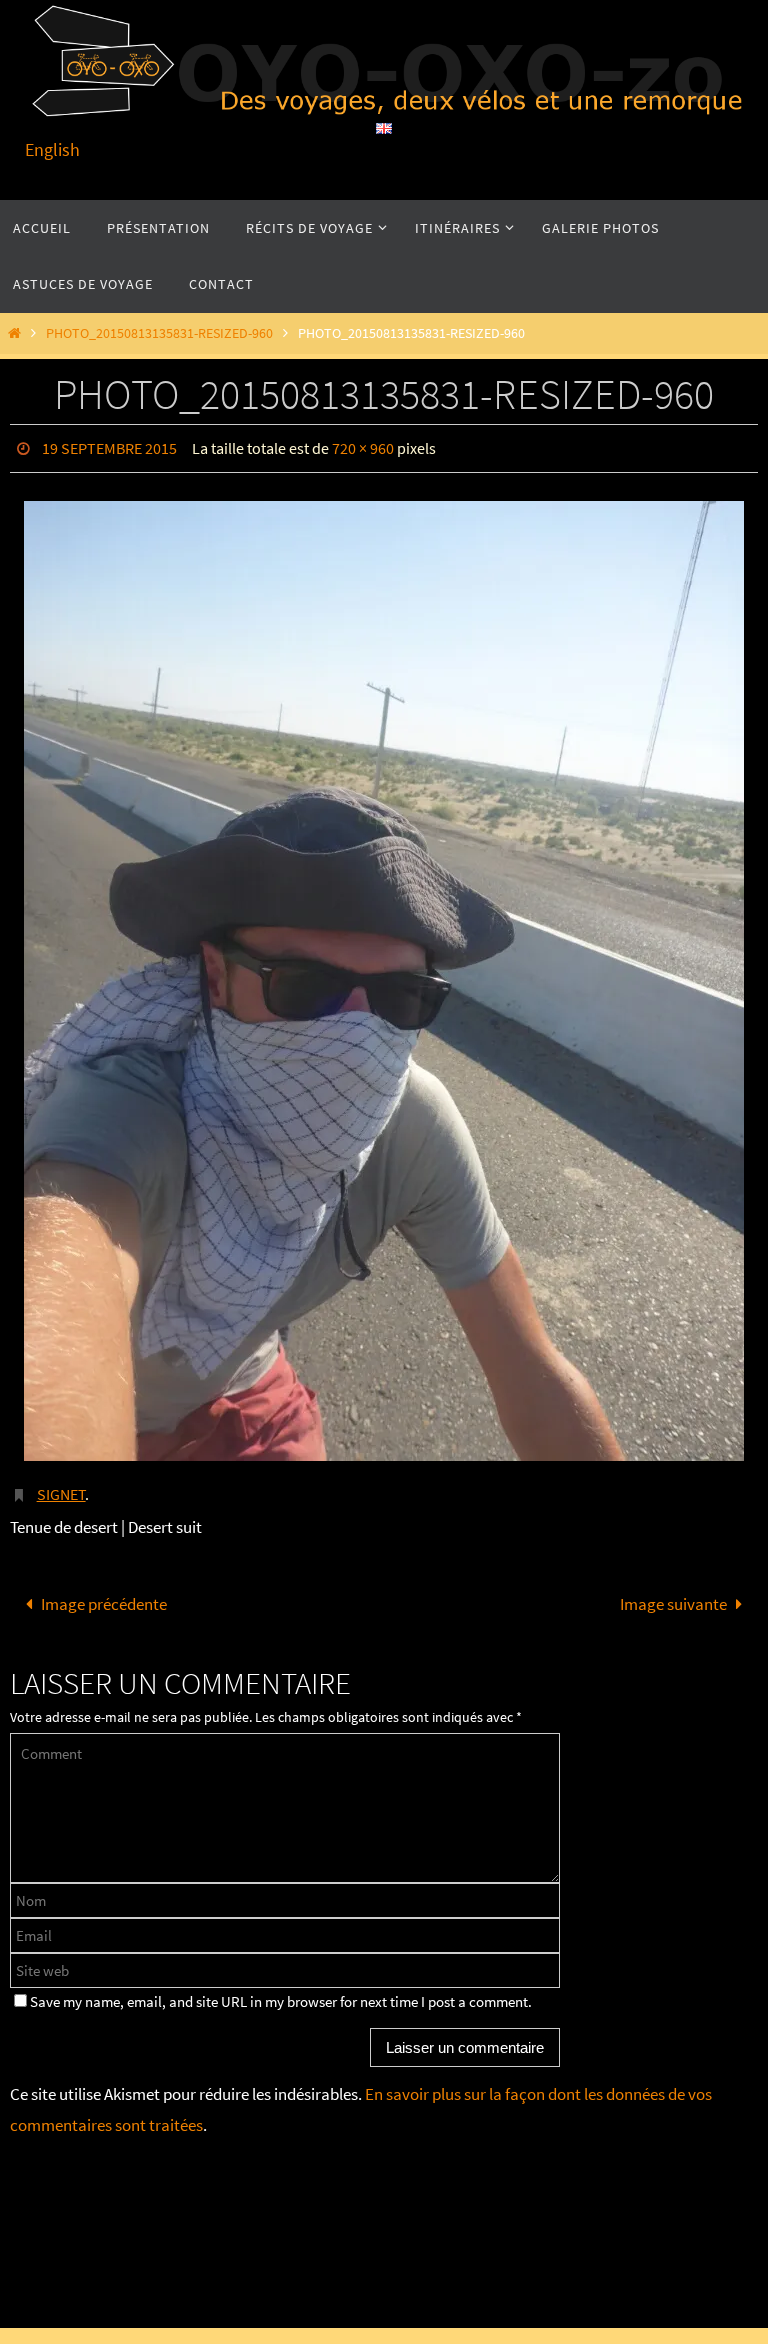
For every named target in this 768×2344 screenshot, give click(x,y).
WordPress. (458, 2298)
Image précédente (104, 1593)
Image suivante (673, 1593)
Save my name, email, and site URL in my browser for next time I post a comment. (281, 1991)
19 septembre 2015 (109, 446)
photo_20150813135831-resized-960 (159, 333)
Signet (61, 1487)
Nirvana (392, 2298)
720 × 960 (363, 446)
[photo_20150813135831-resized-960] (384, 976)
